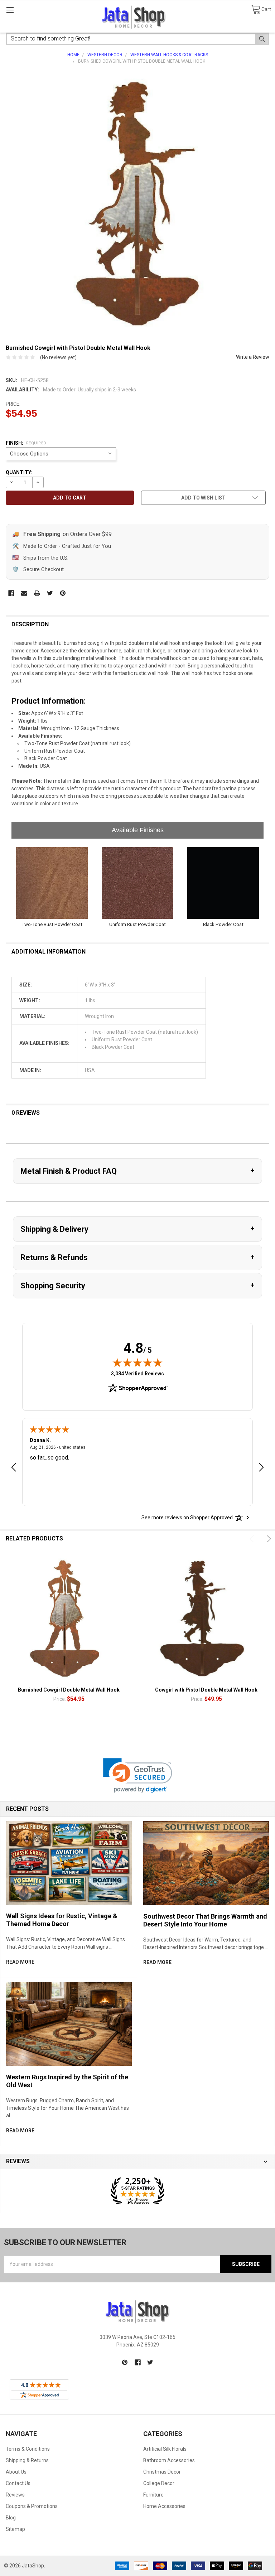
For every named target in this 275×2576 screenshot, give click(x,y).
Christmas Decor (162, 2472)
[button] (138, 1776)
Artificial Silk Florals (165, 2449)
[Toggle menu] (10, 10)
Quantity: (19, 472)
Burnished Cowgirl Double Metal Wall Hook (69, 1690)
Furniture (153, 2495)
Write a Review (253, 357)
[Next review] (261, 1468)
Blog (11, 2518)
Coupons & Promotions (32, 2506)
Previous (253, 1539)
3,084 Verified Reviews (137, 1373)
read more (20, 1962)
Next (268, 1539)
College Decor (159, 2483)
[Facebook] (11, 593)
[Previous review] (14, 1468)
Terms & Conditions (28, 2449)
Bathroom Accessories (169, 2460)
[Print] (37, 593)
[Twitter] (50, 593)
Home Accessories (164, 2506)
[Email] (24, 593)
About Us (16, 2472)
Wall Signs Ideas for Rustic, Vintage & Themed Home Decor (62, 1920)
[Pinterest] (63, 593)
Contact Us (18, 2483)
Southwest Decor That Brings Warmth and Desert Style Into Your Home (205, 1920)
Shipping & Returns (27, 2460)
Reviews (15, 2495)
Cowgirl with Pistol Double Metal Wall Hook (206, 1690)
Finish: (26, 443)
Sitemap (15, 2529)
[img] (137, 1362)
